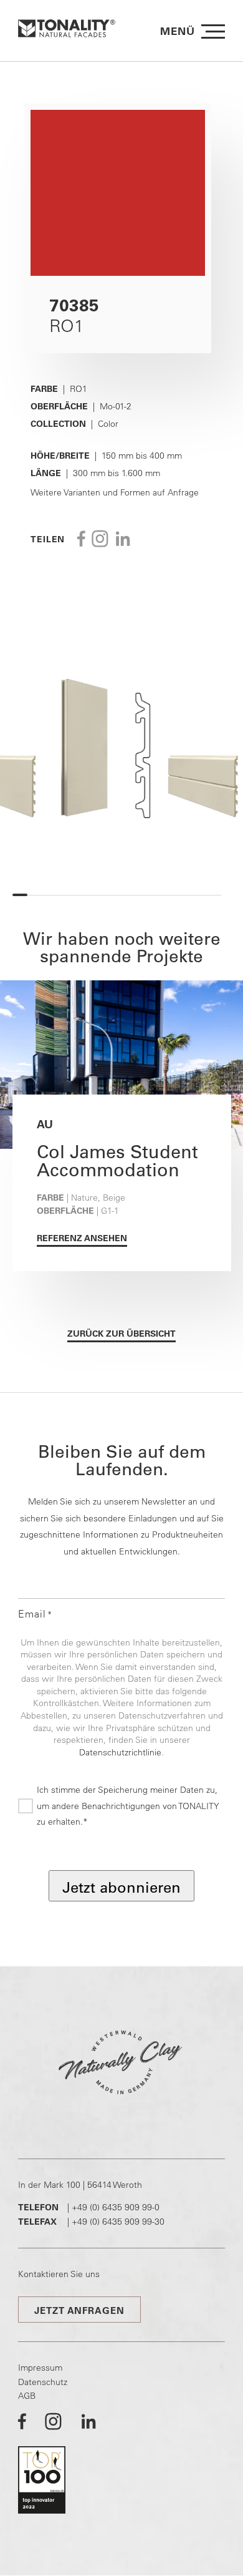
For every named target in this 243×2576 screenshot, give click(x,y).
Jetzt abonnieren (121, 1887)
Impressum (40, 2368)
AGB (27, 2396)
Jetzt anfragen (79, 2310)
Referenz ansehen (82, 1238)
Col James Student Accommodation (117, 1160)
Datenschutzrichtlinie (120, 1752)
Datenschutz (43, 2382)
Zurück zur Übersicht (121, 1334)
